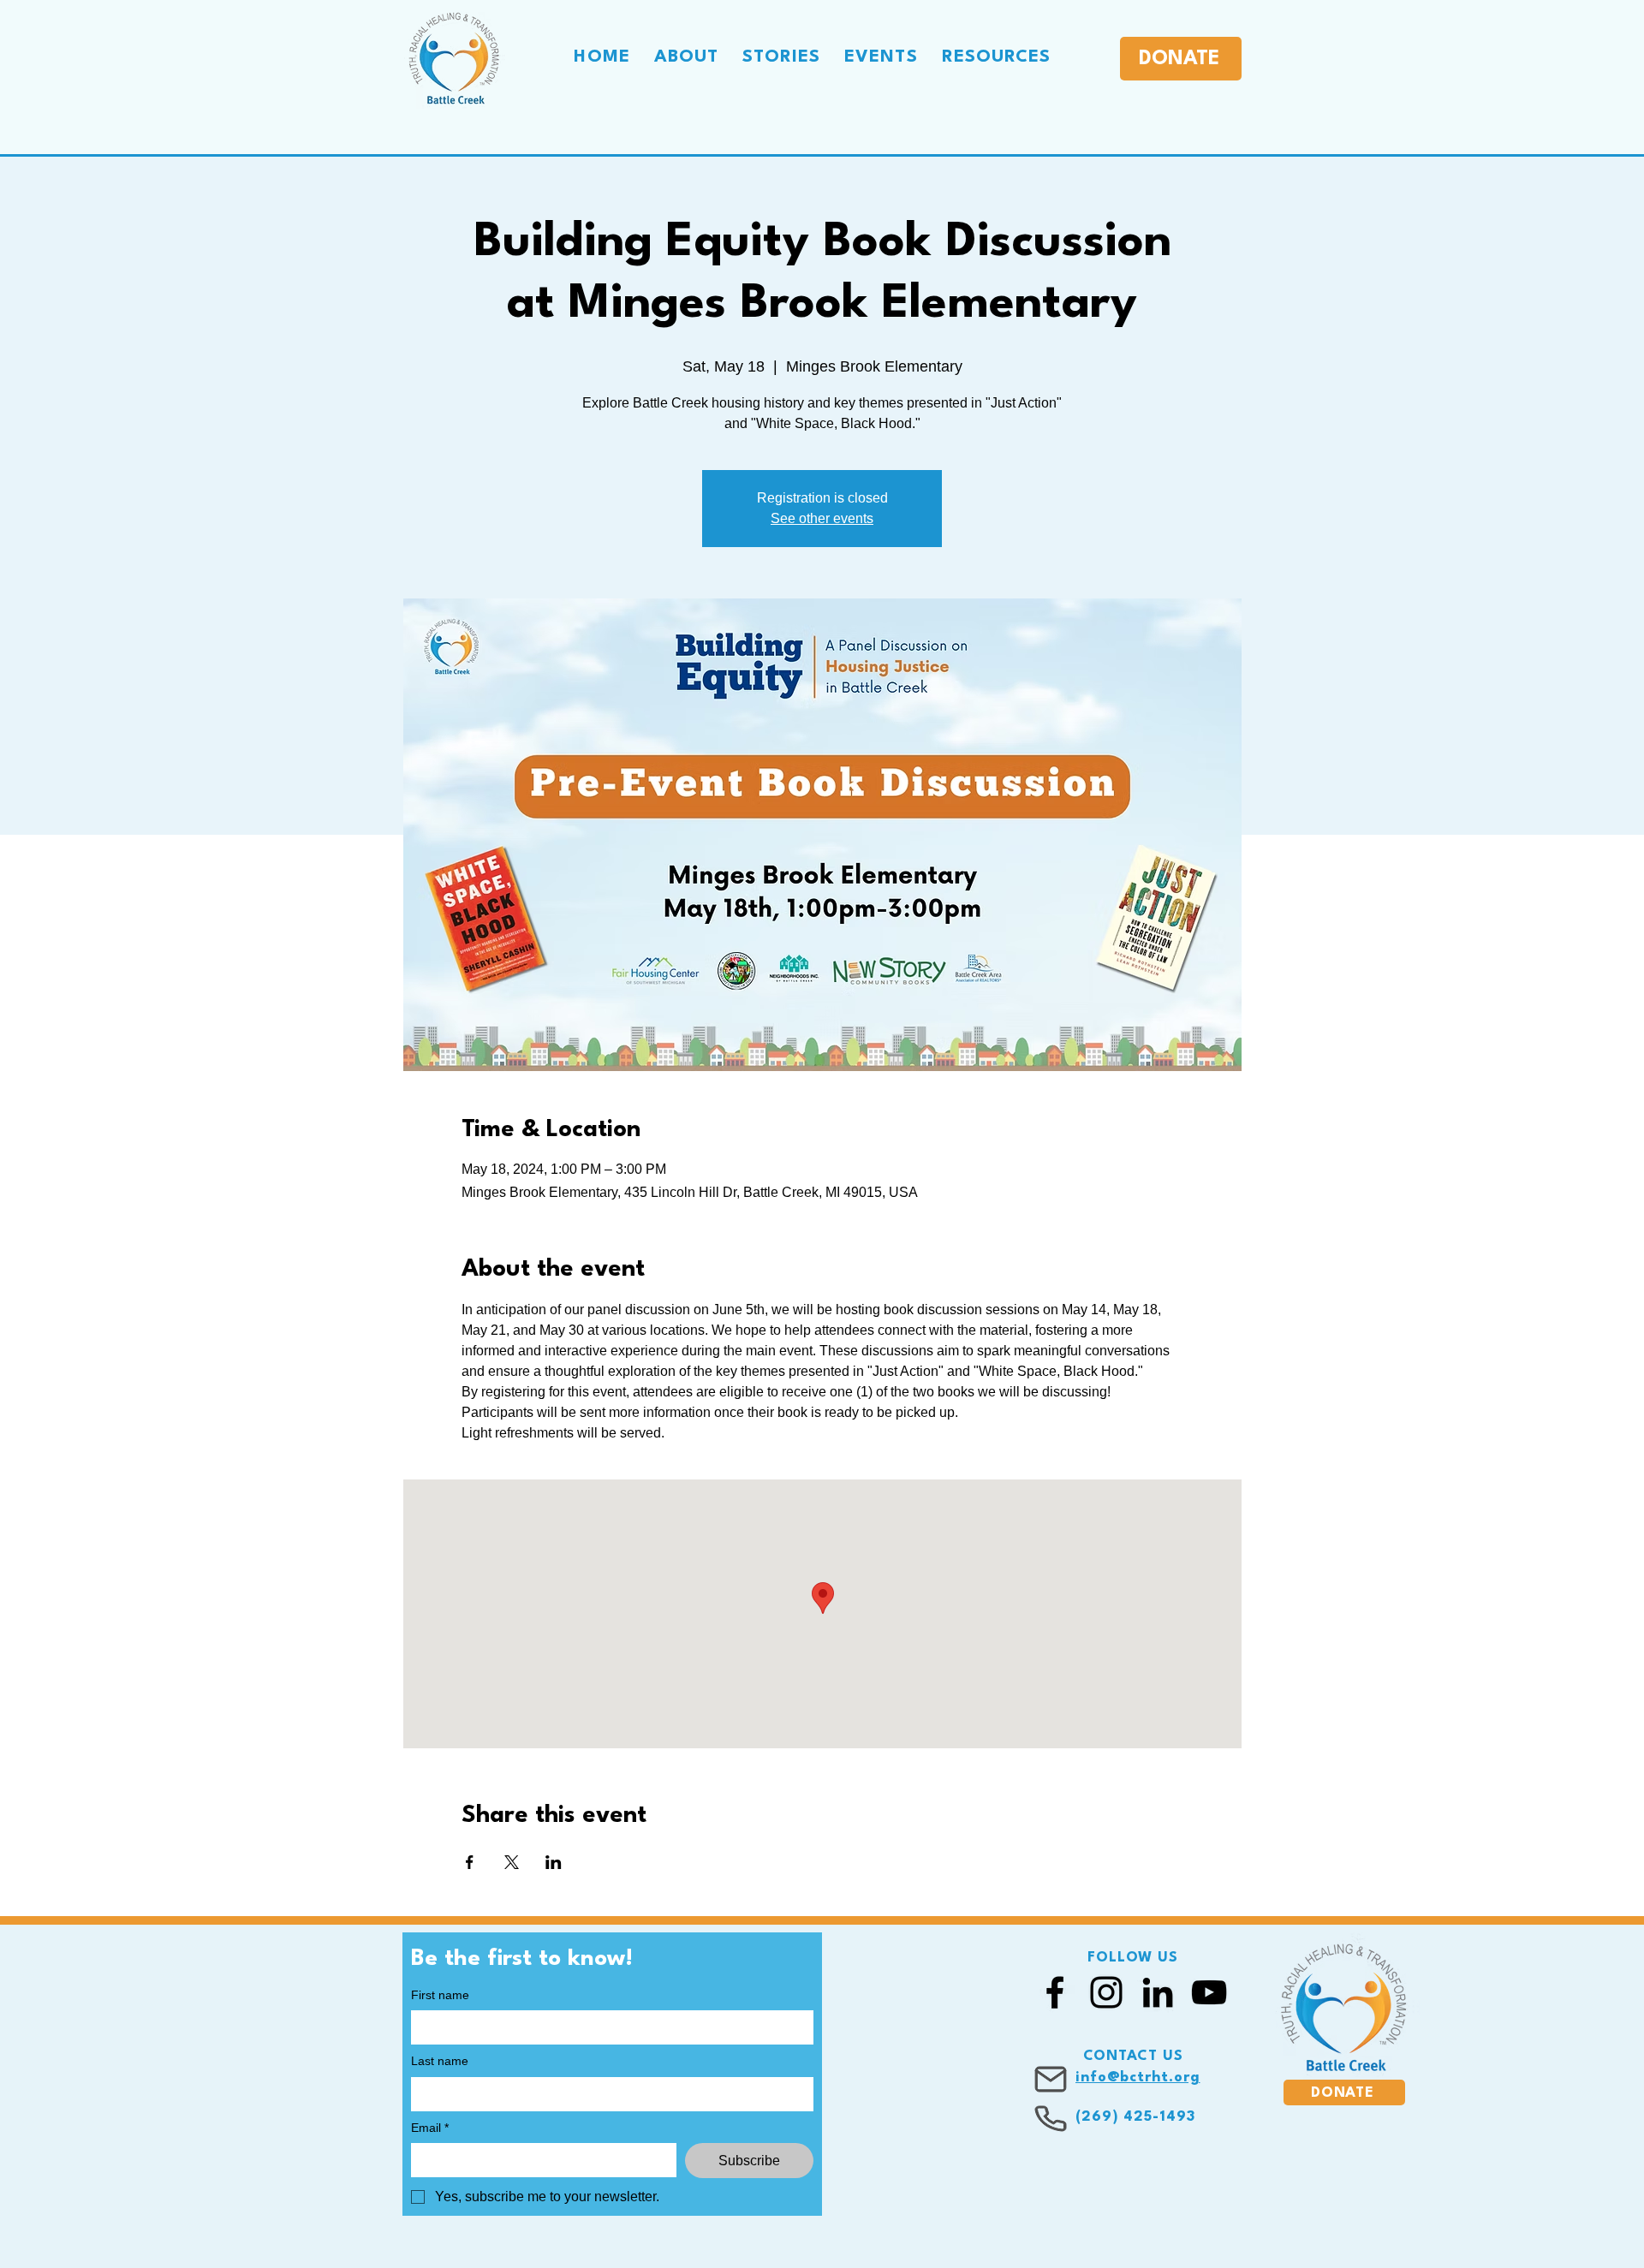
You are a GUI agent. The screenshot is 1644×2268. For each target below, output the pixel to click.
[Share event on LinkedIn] (554, 1862)
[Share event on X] (512, 1862)
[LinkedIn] (1158, 1992)
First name (440, 1995)
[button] (687, 57)
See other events (822, 518)
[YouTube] (1209, 1992)
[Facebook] (1055, 1992)
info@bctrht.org (1138, 2078)
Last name (440, 2061)
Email (430, 2128)
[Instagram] (1106, 1992)
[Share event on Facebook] (470, 1862)
